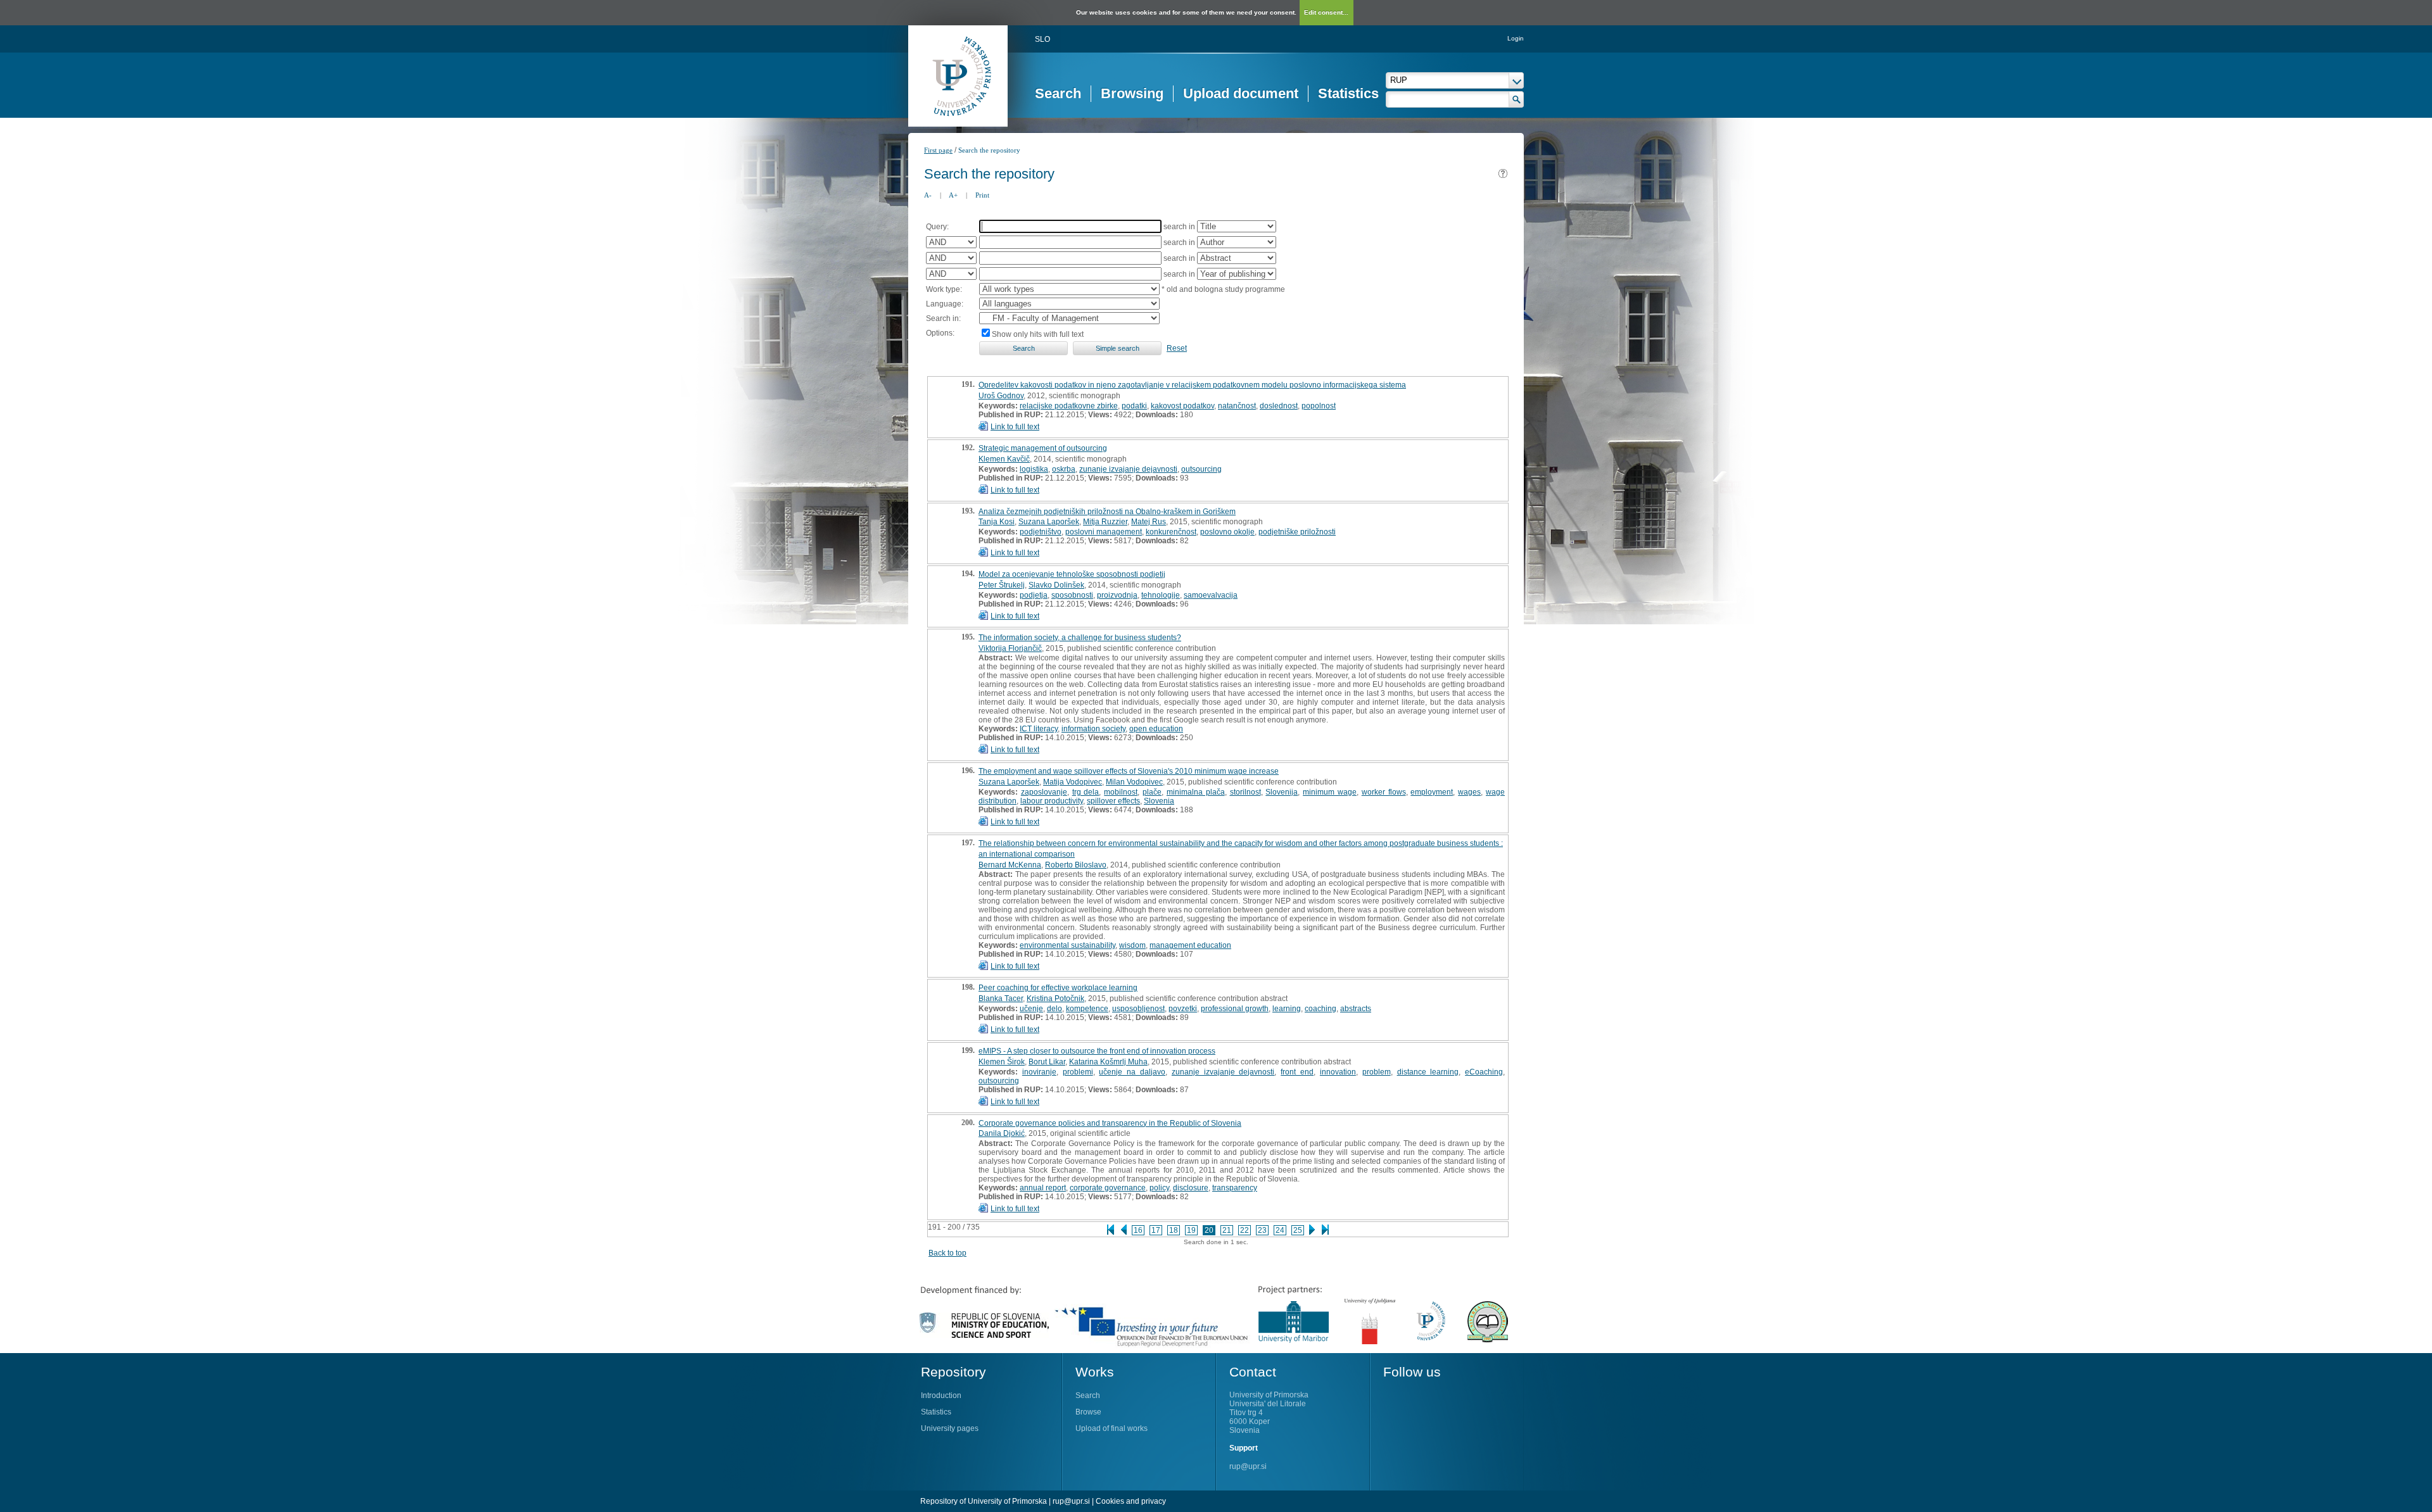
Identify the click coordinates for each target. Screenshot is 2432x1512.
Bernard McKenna (1010, 865)
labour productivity (1052, 801)
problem (1377, 1072)
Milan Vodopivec (1134, 782)
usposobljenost (1138, 1009)
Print (982, 195)
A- (928, 195)
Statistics (1348, 93)
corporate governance (1108, 1188)
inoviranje (1039, 1072)
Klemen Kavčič (1004, 459)
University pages (950, 1428)
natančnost (1237, 406)
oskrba (1064, 469)
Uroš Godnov (1001, 396)
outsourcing (1201, 469)
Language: (945, 304)
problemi (1078, 1072)
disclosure (1191, 1188)
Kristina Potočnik (1055, 999)
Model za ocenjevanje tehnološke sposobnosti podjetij (1072, 574)
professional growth (1235, 1009)
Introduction (941, 1395)
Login (1516, 38)
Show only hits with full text (1038, 334)
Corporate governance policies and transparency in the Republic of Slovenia (1110, 1123)
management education (1190, 945)
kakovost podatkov (1182, 406)
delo (1054, 1009)
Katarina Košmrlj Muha (1108, 1062)
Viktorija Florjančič (1010, 648)
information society (1093, 729)
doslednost (1279, 406)
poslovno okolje (1227, 532)
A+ (953, 195)
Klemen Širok (1002, 1062)
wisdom (1132, 945)
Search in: (943, 318)
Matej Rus (1149, 522)
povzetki (1183, 1009)
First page (938, 150)
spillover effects (1113, 801)
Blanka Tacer (1001, 999)
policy (1159, 1188)
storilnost (1245, 792)
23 (1262, 1230)
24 (1280, 1230)
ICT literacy (1039, 729)
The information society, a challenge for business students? (1080, 638)
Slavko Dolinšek (1056, 585)
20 (1209, 1230)
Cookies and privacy (1131, 1501)
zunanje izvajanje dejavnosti (1128, 469)
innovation (1338, 1072)
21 (1227, 1230)
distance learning (1428, 1072)
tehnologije (1161, 595)
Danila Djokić (1002, 1133)
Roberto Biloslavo (1076, 865)
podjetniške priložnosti (1297, 532)
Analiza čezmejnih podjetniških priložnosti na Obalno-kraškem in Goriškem (1107, 512)
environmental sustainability (1067, 945)
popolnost (1319, 406)
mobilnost (1121, 792)
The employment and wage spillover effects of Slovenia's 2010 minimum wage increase (1129, 771)
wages (1469, 792)
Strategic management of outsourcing (1043, 448)
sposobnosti (1072, 595)
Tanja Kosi (997, 522)
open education (1156, 729)
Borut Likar (1047, 1062)
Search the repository (989, 150)
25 (1298, 1230)
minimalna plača (1196, 792)
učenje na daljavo (1132, 1072)
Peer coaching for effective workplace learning (1058, 988)
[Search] (1517, 99)
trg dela (1086, 792)
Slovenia (1159, 801)
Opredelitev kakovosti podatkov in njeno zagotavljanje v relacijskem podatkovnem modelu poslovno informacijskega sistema (1192, 385)
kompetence (1087, 1009)
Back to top (947, 1253)
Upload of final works (1111, 1428)
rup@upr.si (1248, 1466)
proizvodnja (1117, 595)
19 (1191, 1230)
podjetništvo (1041, 532)
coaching (1320, 1009)
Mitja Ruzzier (1105, 522)
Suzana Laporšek (1049, 522)
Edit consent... (1326, 12)
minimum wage (1330, 792)
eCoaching (1484, 1072)
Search (1058, 93)
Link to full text (1015, 427)
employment (1432, 792)
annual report (1043, 1188)
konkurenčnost (1171, 532)
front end (1297, 1072)
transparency (1235, 1188)
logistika (1034, 469)
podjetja (1034, 595)
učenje (1031, 1009)
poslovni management (1104, 532)
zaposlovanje (1044, 792)
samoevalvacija (1211, 595)
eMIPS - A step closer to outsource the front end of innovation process (1097, 1051)
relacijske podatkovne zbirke (1069, 406)
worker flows (1384, 792)
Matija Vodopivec (1073, 782)
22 (1244, 1230)
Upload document (1241, 93)
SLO (1042, 39)
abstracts (1356, 1009)
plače (1152, 792)
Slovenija (1282, 792)
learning (1287, 1009)
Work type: (944, 289)
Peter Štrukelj (1002, 585)
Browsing (1132, 93)
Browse (1088, 1412)
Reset (1177, 348)
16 (1138, 1230)
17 (1156, 1230)
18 (1174, 1230)
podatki (1134, 406)
